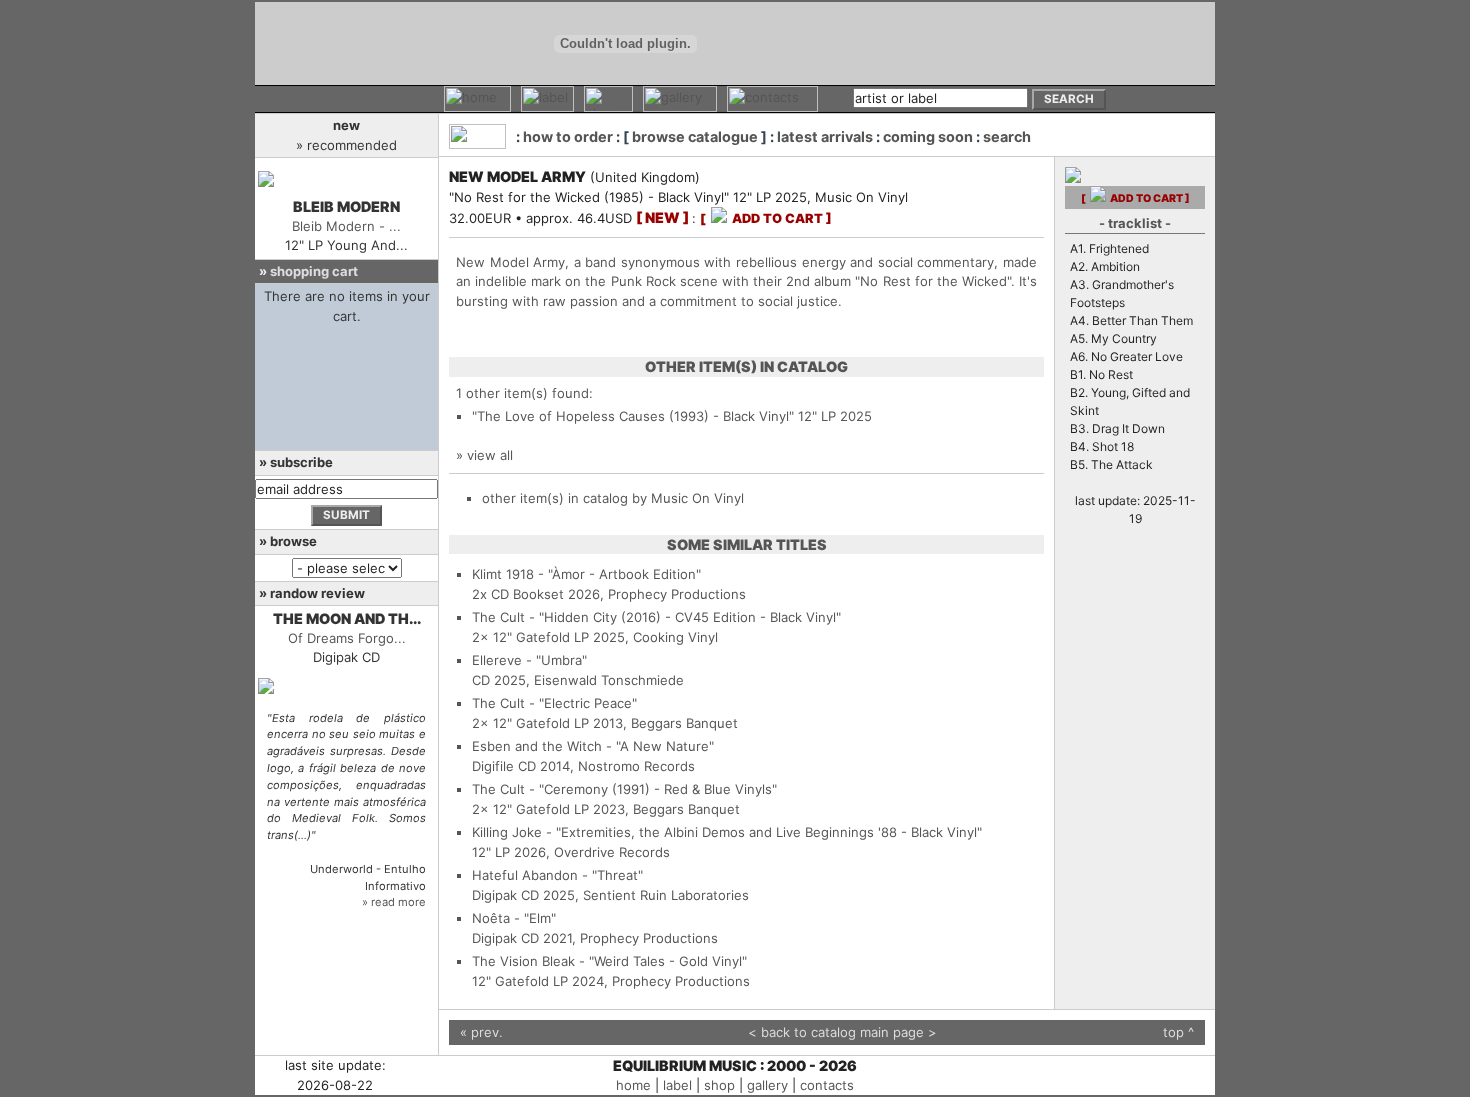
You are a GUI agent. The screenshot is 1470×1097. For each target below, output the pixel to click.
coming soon (928, 136)
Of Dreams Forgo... (347, 638)
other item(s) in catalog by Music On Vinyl (613, 498)
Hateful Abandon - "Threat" (557, 875)
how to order (568, 136)
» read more (394, 902)
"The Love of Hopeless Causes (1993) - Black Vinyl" (633, 416)
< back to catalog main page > (842, 1032)
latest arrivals (825, 136)
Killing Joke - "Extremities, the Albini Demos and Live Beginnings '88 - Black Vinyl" (727, 832)
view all (490, 455)
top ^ (1178, 1032)
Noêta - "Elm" (514, 918)
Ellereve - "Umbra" (529, 660)
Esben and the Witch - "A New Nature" (593, 746)
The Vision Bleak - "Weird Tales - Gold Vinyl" (609, 961)
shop (719, 1085)
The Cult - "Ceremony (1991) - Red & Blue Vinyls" (624, 789)
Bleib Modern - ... (346, 226)
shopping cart (314, 271)
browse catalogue (695, 136)
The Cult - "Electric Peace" (554, 703)
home (633, 1085)
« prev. (481, 1032)
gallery (767, 1085)
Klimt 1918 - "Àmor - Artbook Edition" (586, 574)
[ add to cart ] (766, 218)
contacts (827, 1085)
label (677, 1085)
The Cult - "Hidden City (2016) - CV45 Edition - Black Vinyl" (656, 617)
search (1007, 136)
